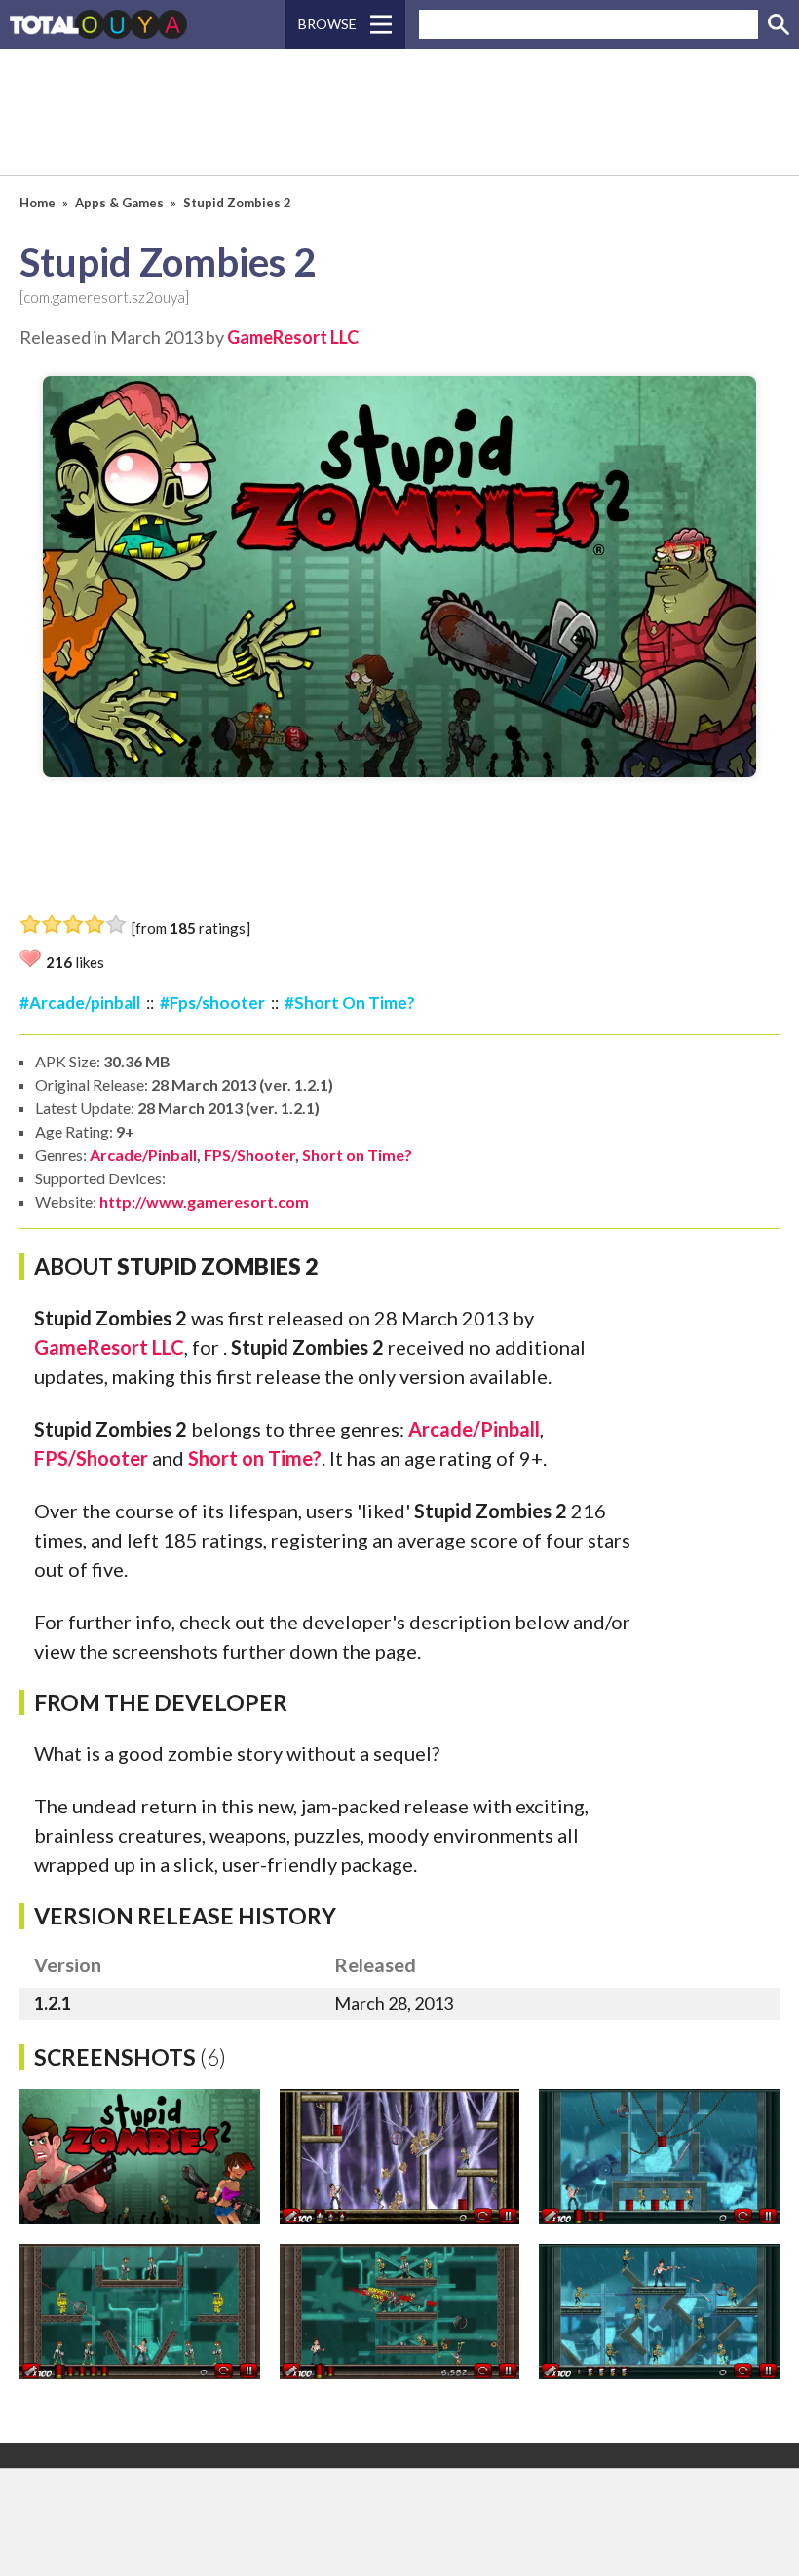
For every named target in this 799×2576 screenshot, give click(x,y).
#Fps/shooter (212, 1003)
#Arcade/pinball (80, 1003)
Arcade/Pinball (143, 1155)
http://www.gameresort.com (204, 1201)
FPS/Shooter (249, 1155)
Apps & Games (119, 203)
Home (38, 203)
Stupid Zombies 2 (237, 203)
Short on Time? (357, 1155)
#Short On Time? (350, 1003)
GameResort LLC (293, 337)
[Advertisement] (399, 112)
